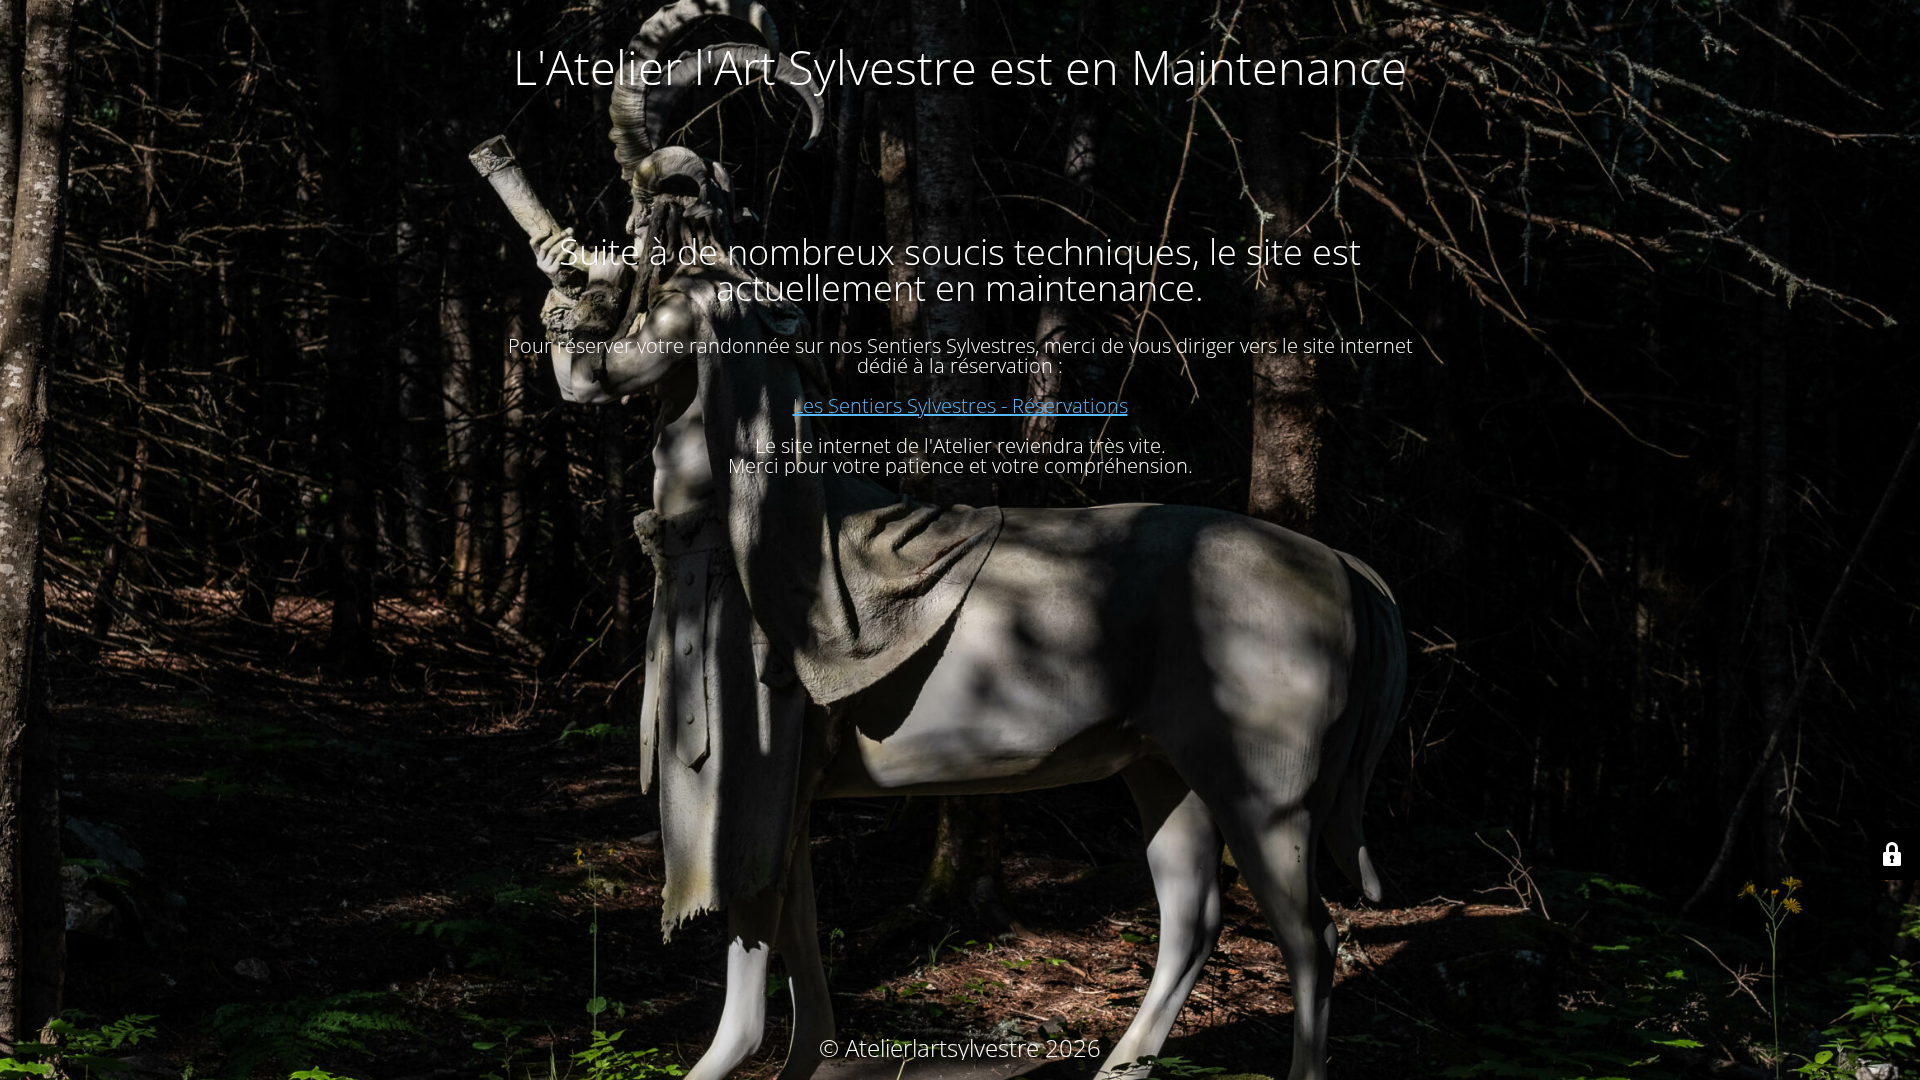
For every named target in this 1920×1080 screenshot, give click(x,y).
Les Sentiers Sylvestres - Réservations (960, 405)
